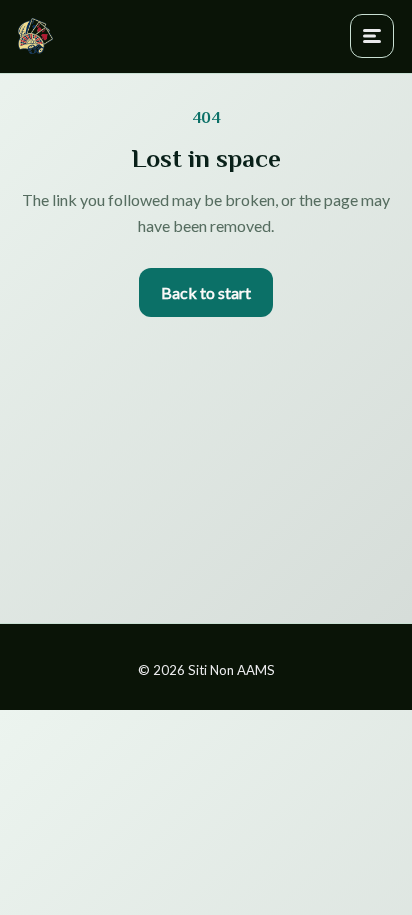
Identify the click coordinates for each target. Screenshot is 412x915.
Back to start (206, 292)
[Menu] (372, 36)
